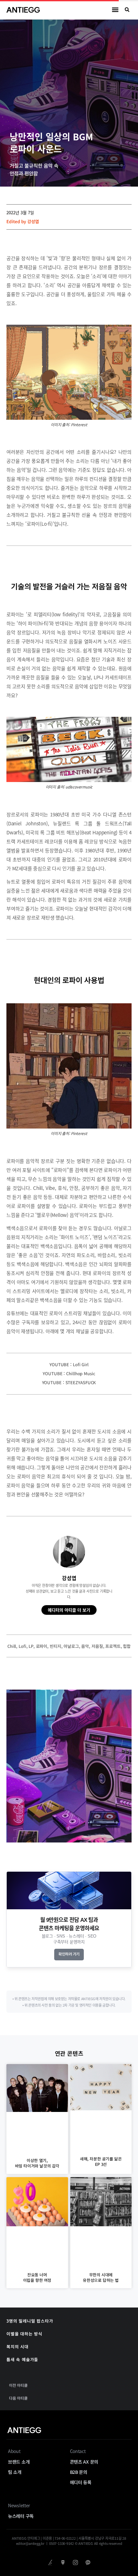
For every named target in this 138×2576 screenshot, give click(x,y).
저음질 (97, 1646)
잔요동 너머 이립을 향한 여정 (37, 2277)
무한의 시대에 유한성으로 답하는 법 (101, 2277)
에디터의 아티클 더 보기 (69, 1610)
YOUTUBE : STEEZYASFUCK (69, 1382)
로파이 (42, 1646)
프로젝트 (113, 1646)
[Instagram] (75, 2563)
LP (31, 1646)
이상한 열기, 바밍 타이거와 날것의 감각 (37, 2163)
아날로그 (71, 1646)
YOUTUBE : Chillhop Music (69, 1373)
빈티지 (56, 1646)
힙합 (127, 1646)
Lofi (22, 1646)
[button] (115, 10)
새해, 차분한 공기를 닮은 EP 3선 (101, 2161)
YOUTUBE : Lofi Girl (69, 1364)
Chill (12, 1646)
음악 (85, 1646)
